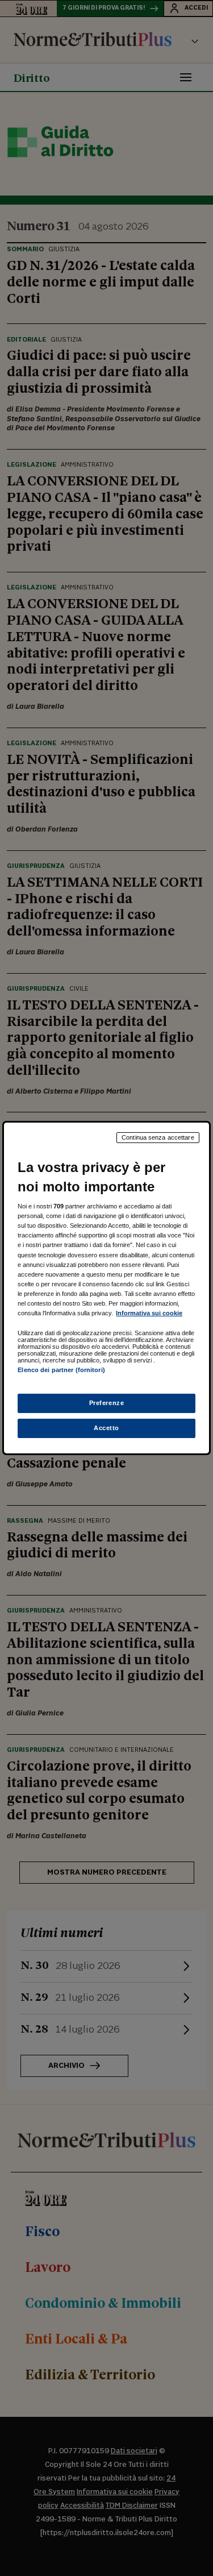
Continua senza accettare (158, 1137)
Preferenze (107, 1403)
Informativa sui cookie (149, 1313)
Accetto (106, 1428)
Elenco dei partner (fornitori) (61, 1370)
